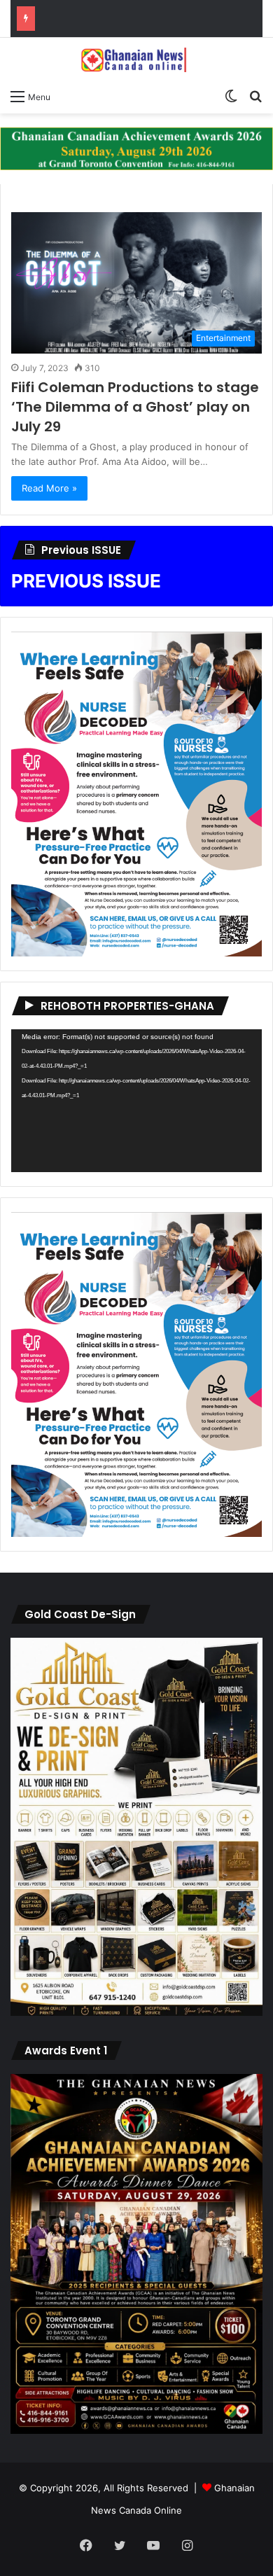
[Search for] (255, 96)
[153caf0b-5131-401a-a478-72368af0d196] (136, 2430)
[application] (136, 1101)
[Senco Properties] (136, 148)
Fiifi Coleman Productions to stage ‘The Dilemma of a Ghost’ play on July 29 (135, 407)
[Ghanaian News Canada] (136, 60)
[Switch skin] (231, 96)
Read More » (49, 488)
